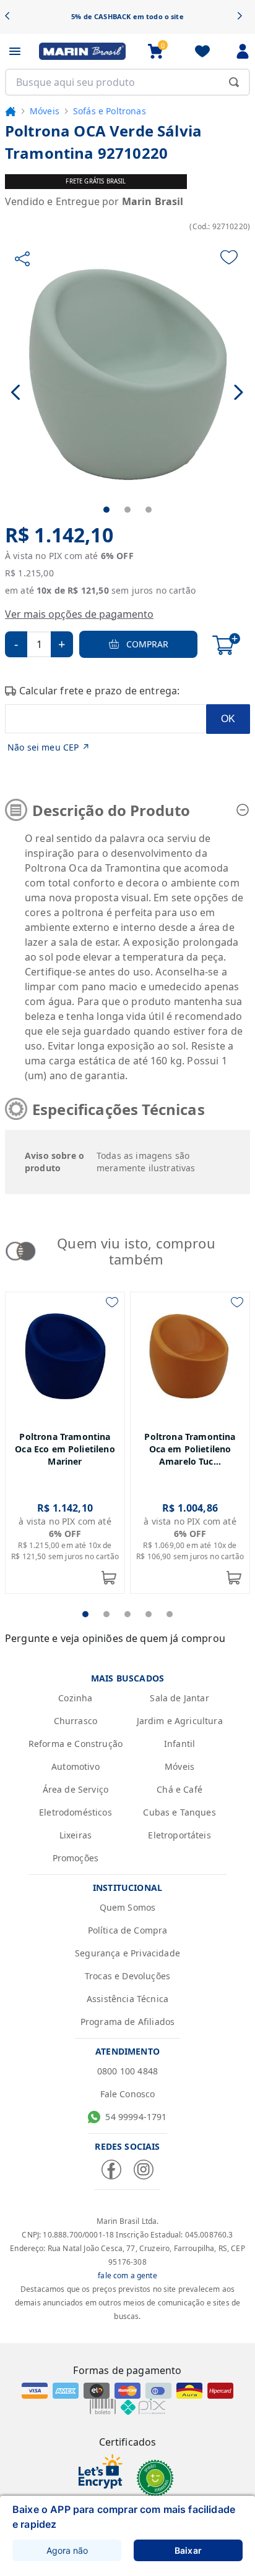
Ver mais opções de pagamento (79, 614)
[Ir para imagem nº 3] (149, 510)
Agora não (67, 2550)
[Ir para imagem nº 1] (106, 510)
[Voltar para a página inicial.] (11, 111)
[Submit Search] (234, 82)
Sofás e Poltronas (110, 111)
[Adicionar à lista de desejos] (229, 257)
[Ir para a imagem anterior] (16, 392)
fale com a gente (127, 2275)
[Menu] (15, 51)
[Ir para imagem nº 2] (127, 510)
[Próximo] (244, 17)
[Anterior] (11, 17)
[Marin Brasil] (82, 51)
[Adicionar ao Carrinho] (226, 644)
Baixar (188, 2550)
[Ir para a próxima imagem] (239, 392)
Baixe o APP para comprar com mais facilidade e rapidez (124, 2517)
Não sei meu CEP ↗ (49, 747)
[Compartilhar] (22, 259)
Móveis (45, 111)
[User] (243, 51)
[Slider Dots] (85, 1614)
